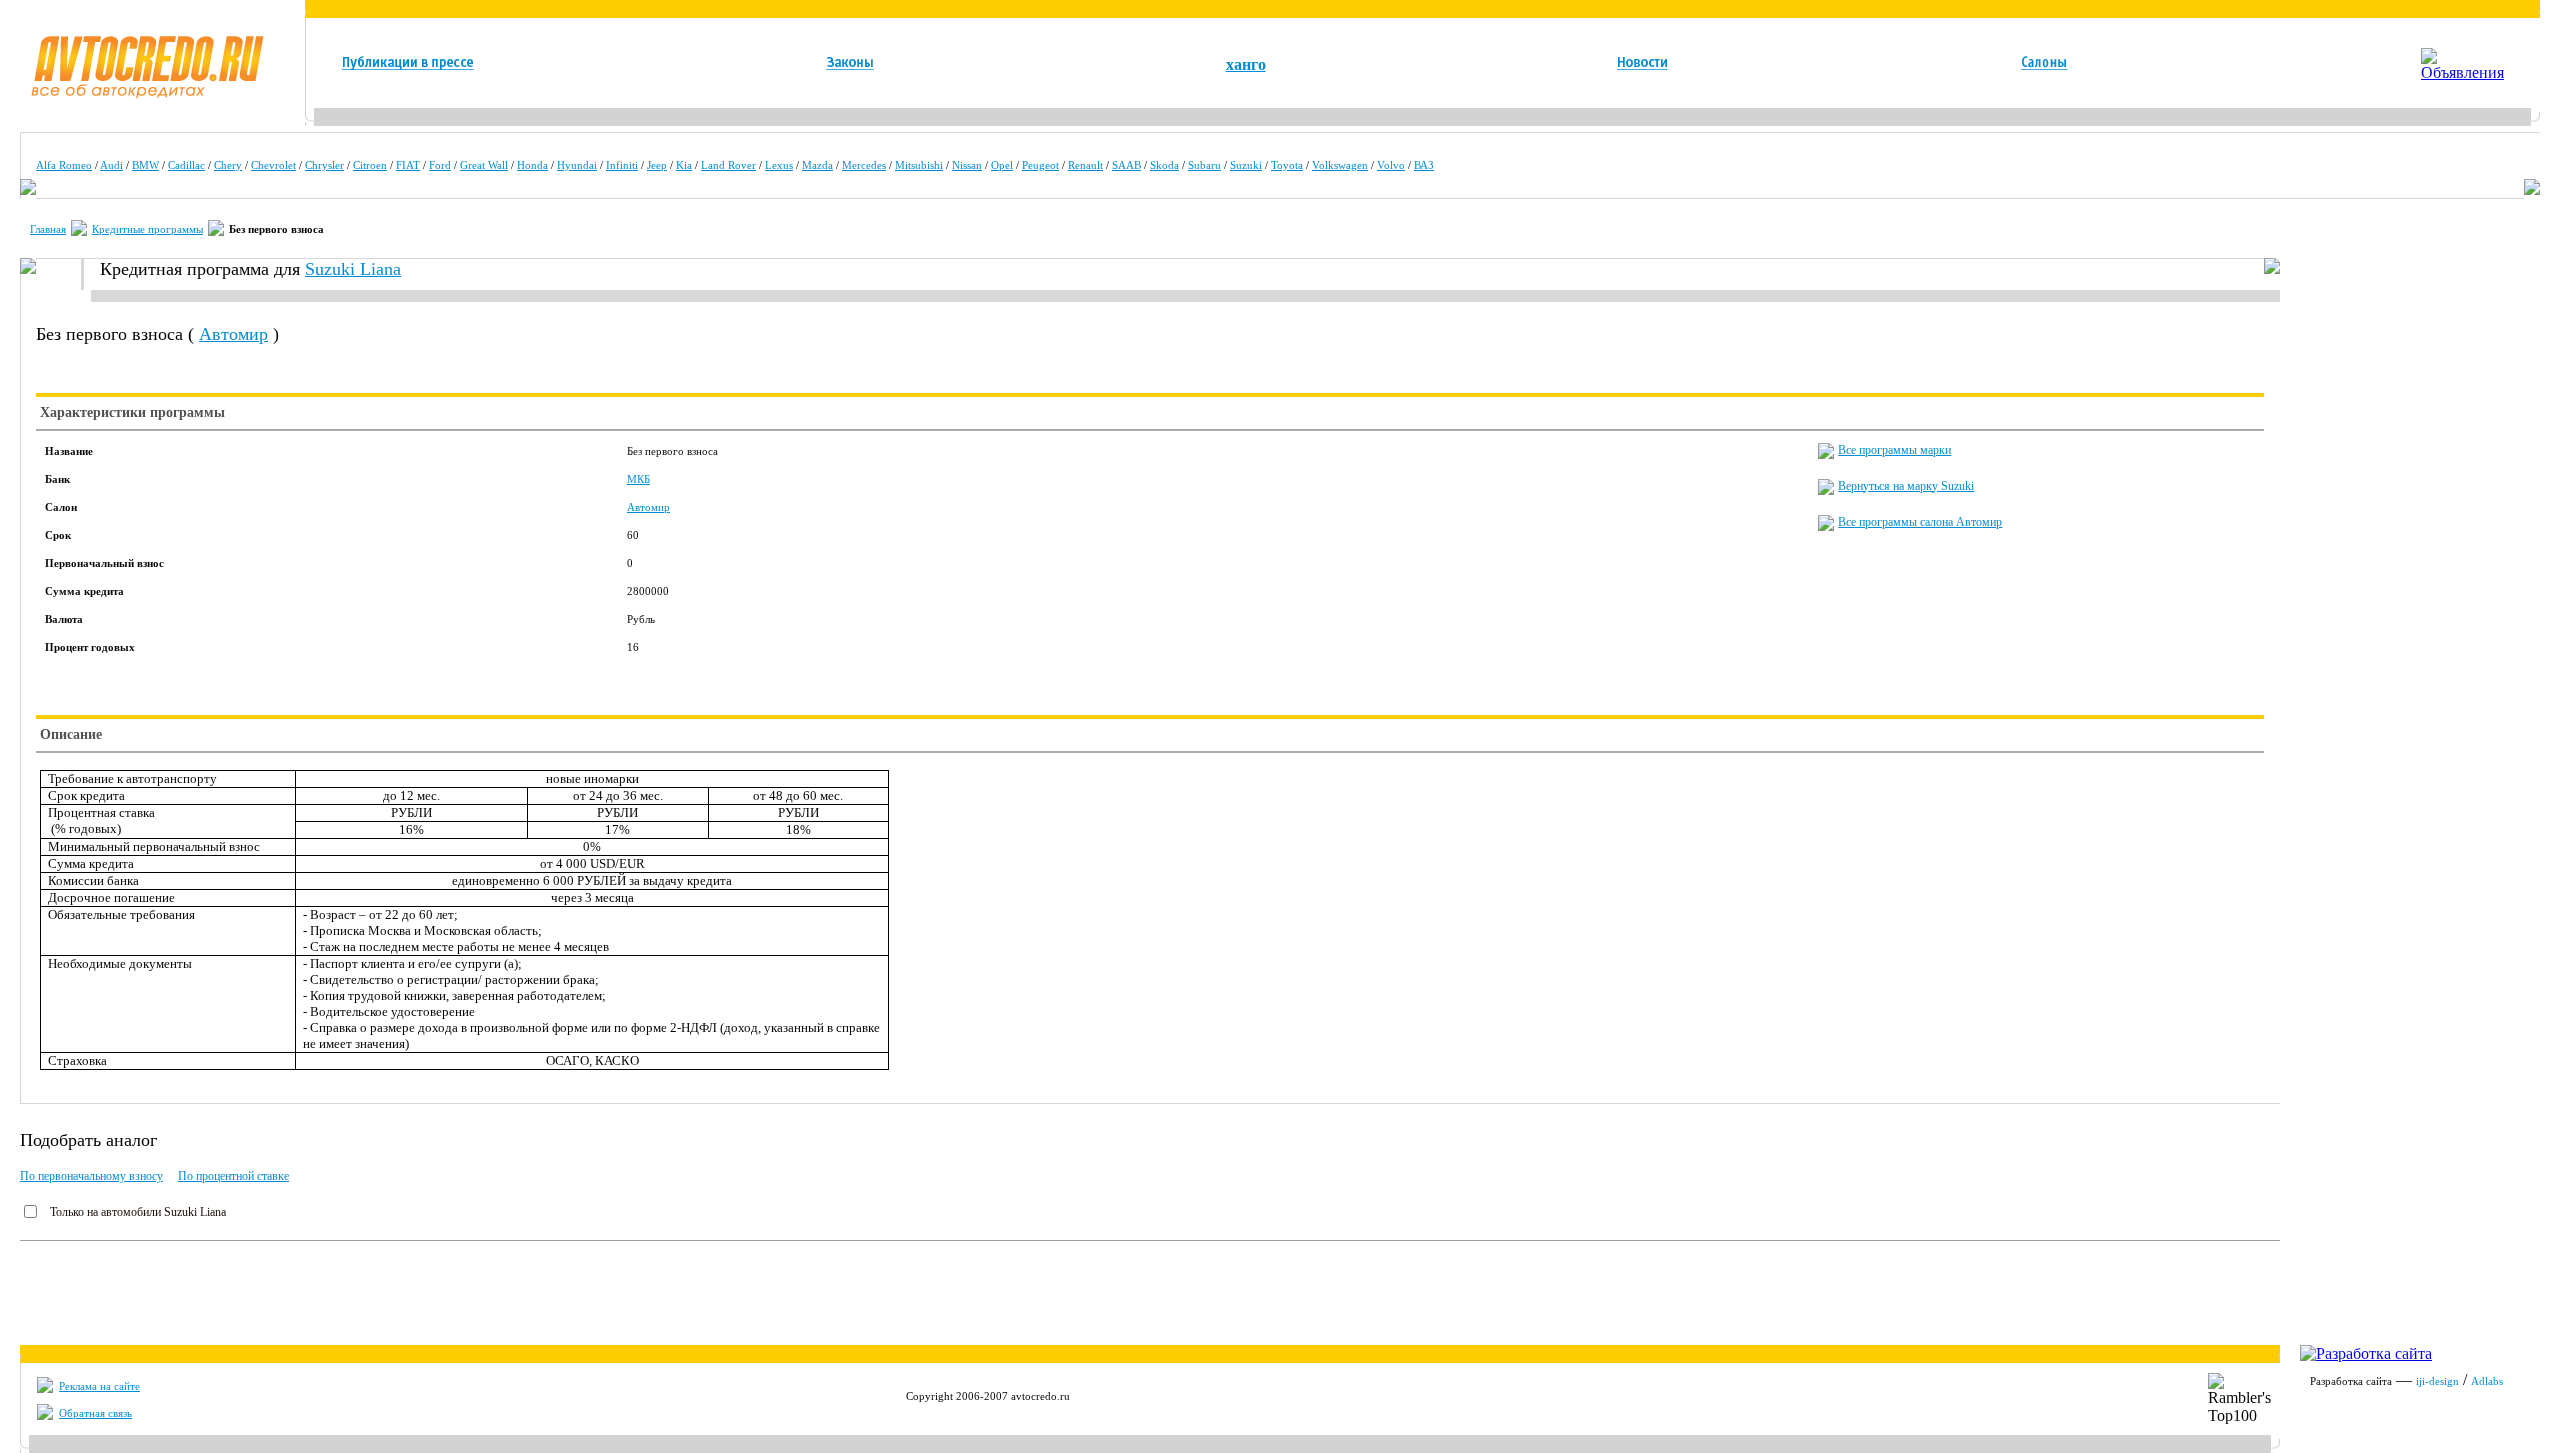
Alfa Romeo (64, 165)
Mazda (817, 165)
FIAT (408, 165)
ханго (1246, 64)
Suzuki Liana (353, 269)
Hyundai (577, 165)
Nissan (967, 165)
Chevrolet (273, 165)
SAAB (1126, 165)
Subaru (1204, 165)
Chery (228, 165)
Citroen (370, 165)
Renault (1085, 165)
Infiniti (622, 165)
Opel (1002, 165)
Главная (48, 229)
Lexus (779, 165)
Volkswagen (1340, 165)
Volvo (1391, 165)
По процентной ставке (233, 1176)
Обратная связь (95, 1413)
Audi (111, 165)
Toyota (1287, 165)
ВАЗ (1424, 165)
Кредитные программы (147, 229)
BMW (145, 165)
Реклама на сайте (99, 1386)
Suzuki (1246, 165)
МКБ (638, 479)
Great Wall (484, 165)
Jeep (657, 165)
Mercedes (864, 165)
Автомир (233, 334)
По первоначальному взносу (91, 1176)
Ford (440, 165)
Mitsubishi (919, 165)
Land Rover (728, 165)
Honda (532, 165)
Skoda (1164, 165)
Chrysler (324, 165)
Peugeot (1040, 165)
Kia (684, 165)
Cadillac (186, 165)
